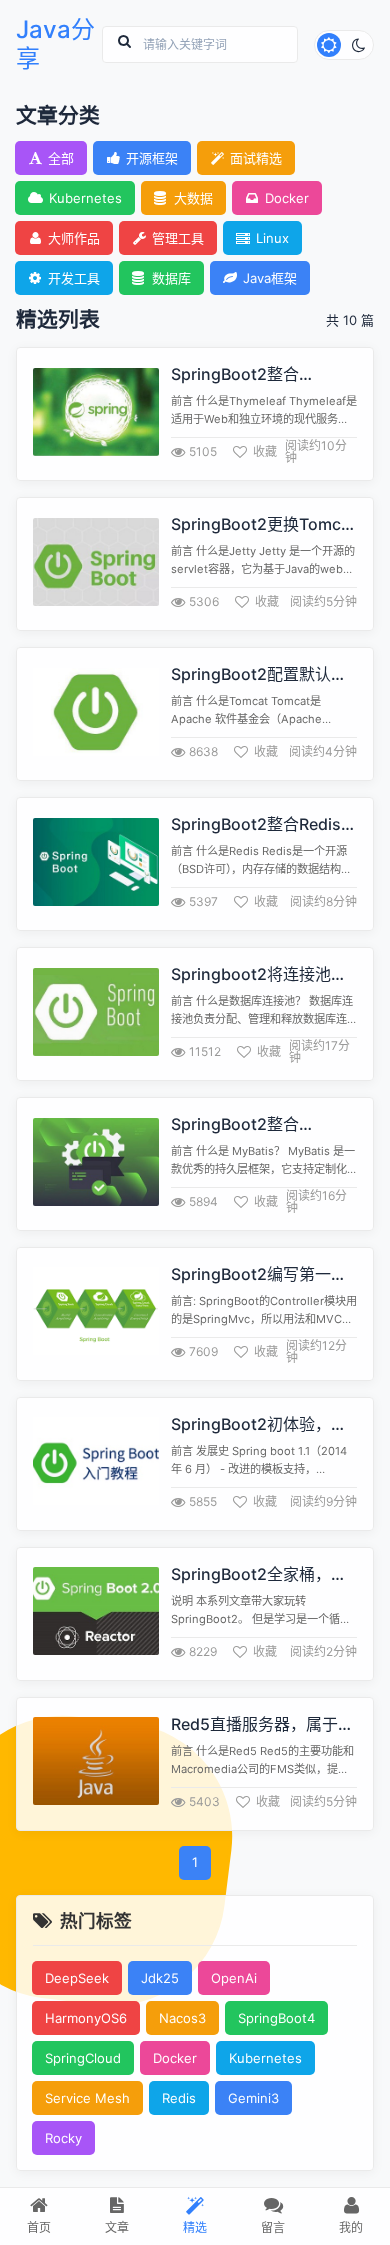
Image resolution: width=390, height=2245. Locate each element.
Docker (287, 198)
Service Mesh (87, 2098)
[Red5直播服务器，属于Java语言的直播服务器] (96, 1763)
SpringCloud (83, 2058)
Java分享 (55, 44)
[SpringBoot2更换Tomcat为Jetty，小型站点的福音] (96, 564)
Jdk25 (160, 1978)
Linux (272, 238)
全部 (61, 158)
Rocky (63, 2138)
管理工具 (178, 238)
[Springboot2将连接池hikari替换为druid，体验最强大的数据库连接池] (96, 1014)
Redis (179, 2098)
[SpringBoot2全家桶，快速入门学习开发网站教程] (96, 1613)
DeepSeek (77, 1978)
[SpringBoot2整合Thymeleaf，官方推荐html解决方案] (96, 414)
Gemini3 (253, 2098)
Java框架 (270, 278)
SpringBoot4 (276, 2018)
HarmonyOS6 (86, 2018)
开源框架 (152, 158)
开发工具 (74, 278)
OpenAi (234, 1978)
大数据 (193, 198)
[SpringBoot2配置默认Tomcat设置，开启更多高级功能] (96, 714)
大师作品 (74, 238)
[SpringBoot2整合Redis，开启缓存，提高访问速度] (96, 864)
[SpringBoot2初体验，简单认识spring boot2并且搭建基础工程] (96, 1463)
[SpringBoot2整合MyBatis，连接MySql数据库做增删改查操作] (96, 1164)
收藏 (265, 451)
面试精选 (256, 158)
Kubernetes (85, 198)
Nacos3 (182, 2018)
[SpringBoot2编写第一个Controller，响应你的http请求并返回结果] (96, 1313)
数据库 (171, 278)
